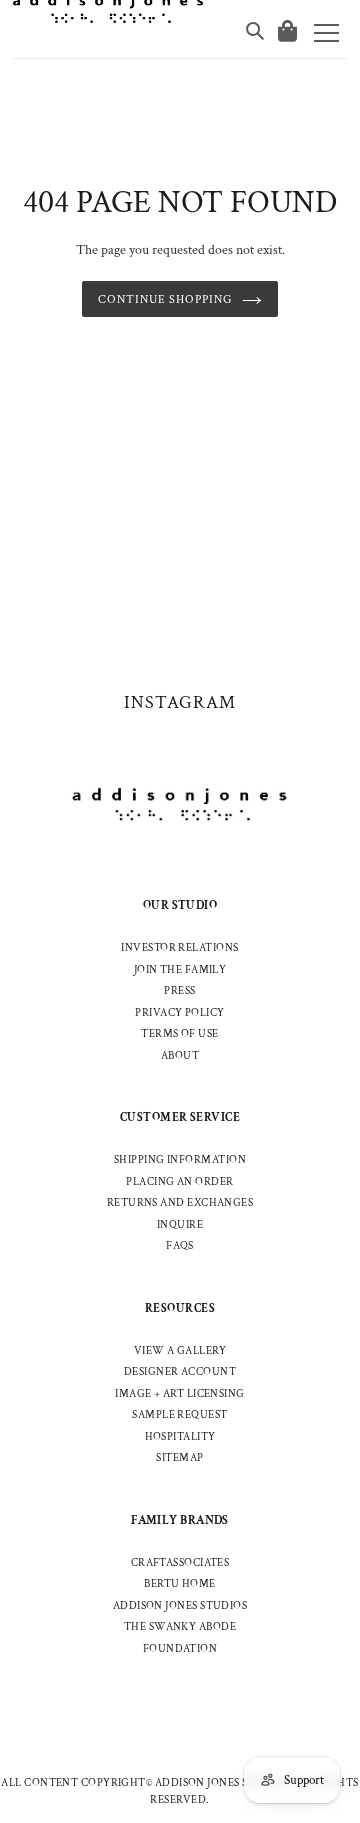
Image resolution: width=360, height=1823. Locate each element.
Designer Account (180, 1372)
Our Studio (180, 905)
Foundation (180, 1649)
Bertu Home (180, 1584)
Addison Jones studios (180, 1606)
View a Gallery (180, 1351)
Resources (180, 1308)
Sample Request (179, 1415)
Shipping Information (180, 1160)
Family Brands (180, 1520)
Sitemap (179, 1458)
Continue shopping (165, 299)
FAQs (180, 1246)
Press (179, 991)
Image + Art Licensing (179, 1394)
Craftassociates (180, 1563)
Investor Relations (179, 948)
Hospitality (180, 1437)
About (180, 1056)
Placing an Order (179, 1182)
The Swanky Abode (180, 1627)
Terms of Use (179, 1034)
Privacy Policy (179, 1013)
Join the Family (180, 970)
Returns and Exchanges (180, 1203)
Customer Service (180, 1117)
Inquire (180, 1225)
